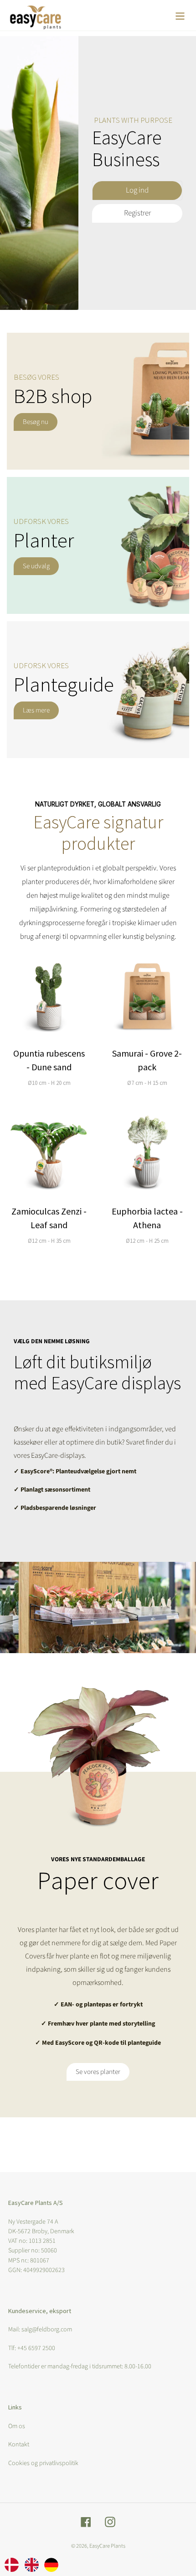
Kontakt (19, 2445)
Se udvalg (36, 566)
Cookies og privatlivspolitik (43, 2463)
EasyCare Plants (107, 2546)
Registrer (137, 213)
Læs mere (36, 710)
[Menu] (180, 15)
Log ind (137, 190)
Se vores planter (98, 2072)
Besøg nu (36, 422)
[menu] (31, 2564)
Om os (17, 2426)
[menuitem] (12, 2564)
